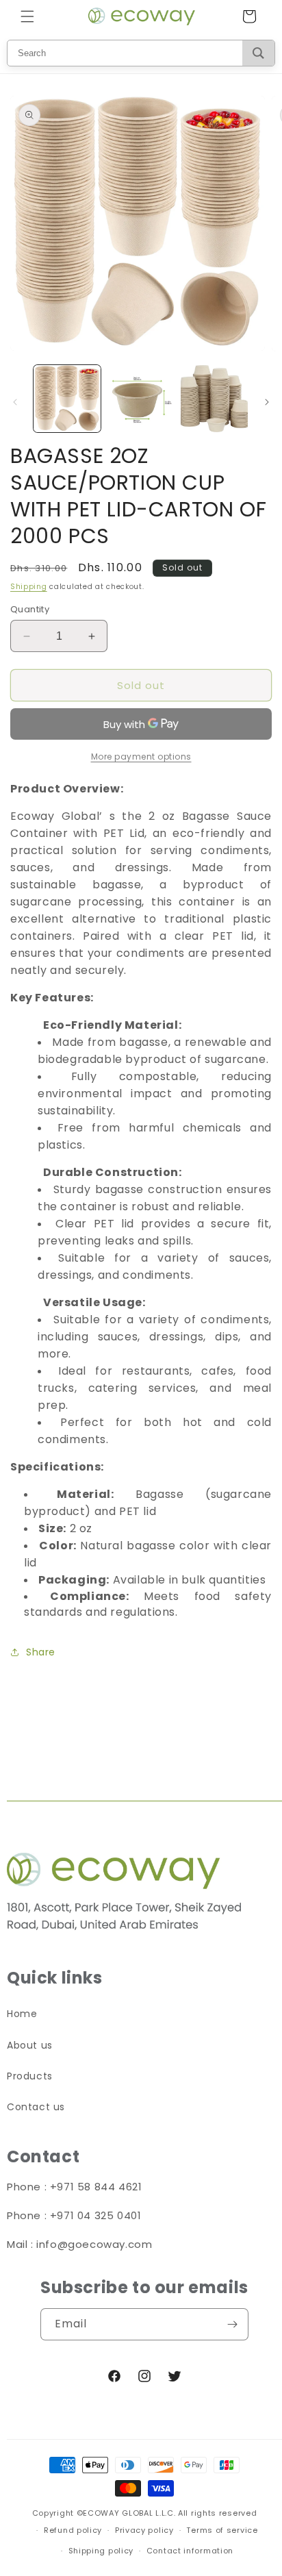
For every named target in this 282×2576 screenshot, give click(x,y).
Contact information (190, 2551)
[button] (27, 16)
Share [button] (41, 1652)
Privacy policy (144, 2530)
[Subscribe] (233, 2324)
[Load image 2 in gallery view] (141, 399)
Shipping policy (101, 2551)
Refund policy (73, 2530)
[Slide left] (15, 402)
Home (22, 2014)
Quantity (30, 609)
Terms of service (222, 2530)
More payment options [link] (141, 756)
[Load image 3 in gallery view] (214, 399)
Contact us (36, 2107)
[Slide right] (267, 402)
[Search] (258, 53)
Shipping (29, 587)
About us (30, 2045)
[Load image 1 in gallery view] (67, 399)
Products (30, 2076)
